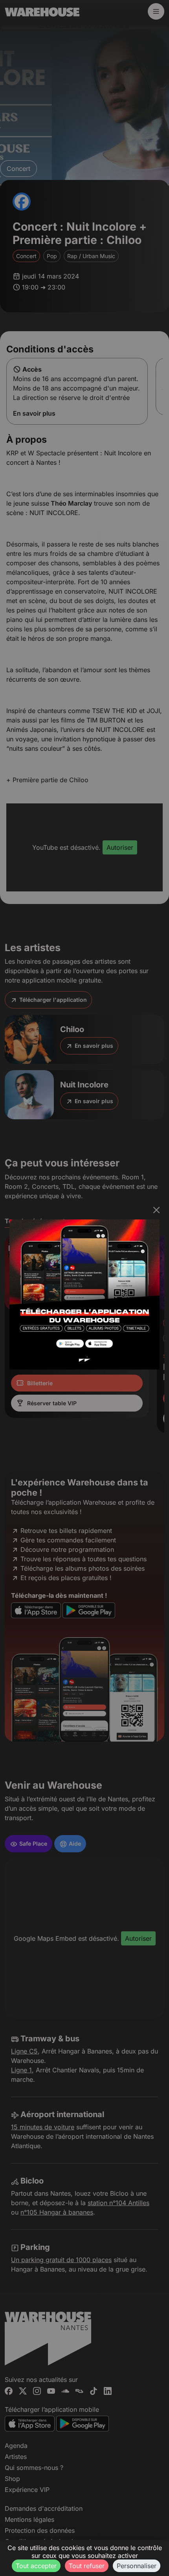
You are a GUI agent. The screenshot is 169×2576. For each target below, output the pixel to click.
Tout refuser (87, 2566)
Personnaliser (137, 2566)
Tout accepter (36, 2566)
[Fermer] (156, 1210)
